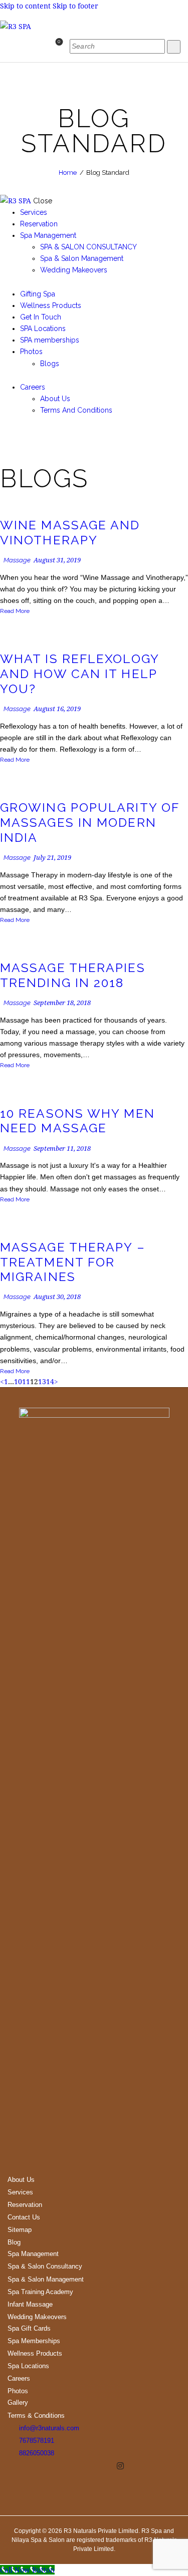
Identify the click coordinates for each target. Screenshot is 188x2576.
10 (18, 1381)
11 (26, 1381)
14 (50, 1381)
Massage (17, 560)
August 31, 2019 (57, 560)
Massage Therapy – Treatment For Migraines (73, 1262)
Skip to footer (75, 6)
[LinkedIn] (131, 2466)
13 (42, 1381)
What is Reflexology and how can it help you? (79, 674)
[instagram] (35, 434)
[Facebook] (83, 2466)
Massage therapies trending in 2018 (73, 975)
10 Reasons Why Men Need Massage (77, 1121)
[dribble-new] (25, 434)
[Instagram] (120, 2466)
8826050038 (37, 2453)
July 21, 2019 (52, 857)
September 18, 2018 (62, 1003)
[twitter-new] (15, 434)
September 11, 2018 (62, 1148)
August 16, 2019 (57, 709)
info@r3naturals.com (49, 2428)
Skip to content (25, 6)
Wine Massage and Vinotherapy (70, 533)
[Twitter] (96, 2466)
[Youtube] (109, 2466)
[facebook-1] (5, 434)
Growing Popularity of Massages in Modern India (89, 823)
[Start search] (174, 47)
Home (68, 173)
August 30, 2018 (57, 1297)
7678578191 (37, 2441)
